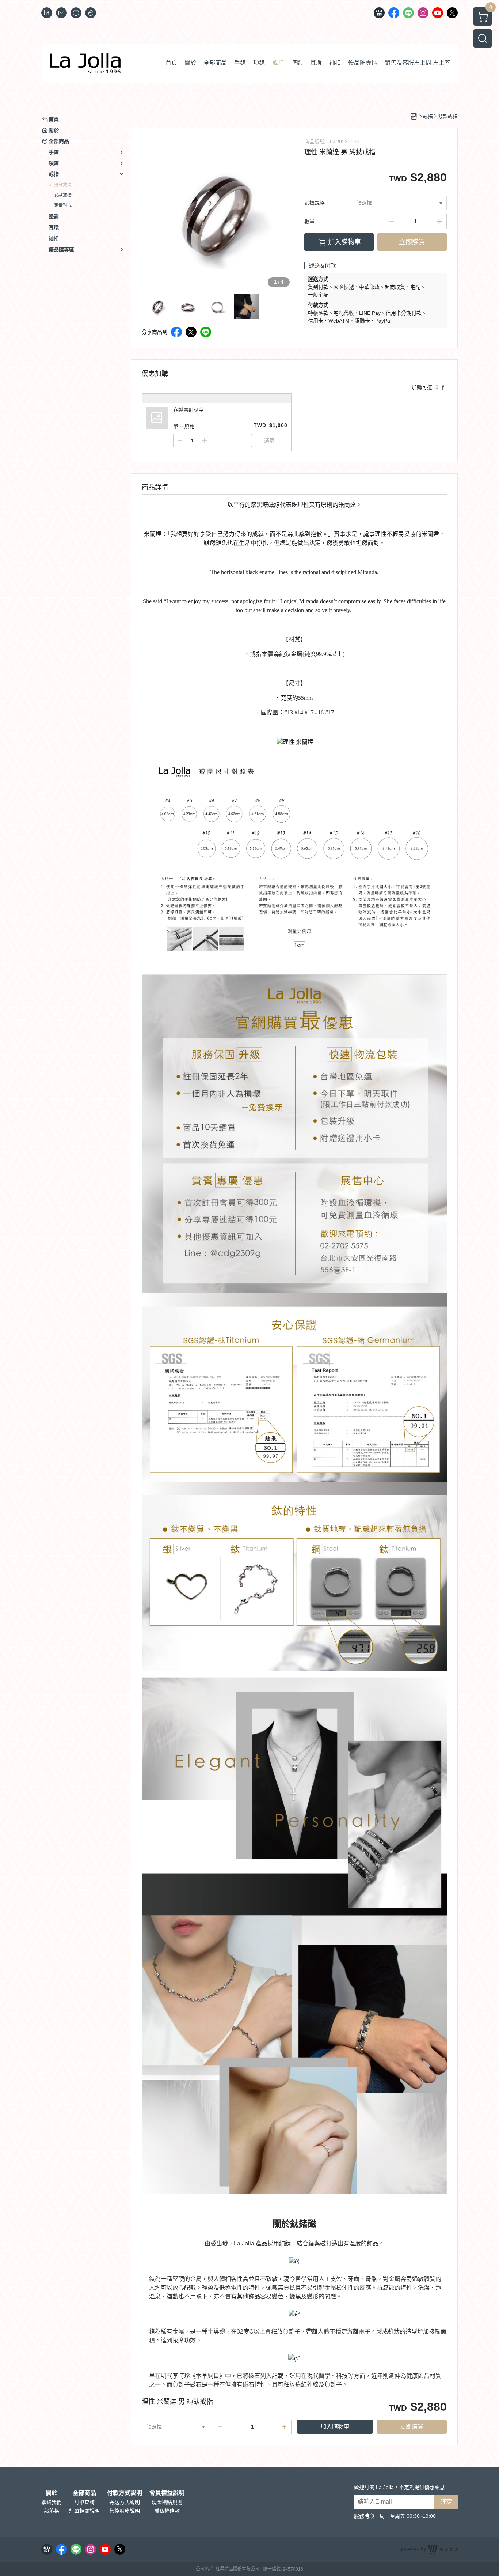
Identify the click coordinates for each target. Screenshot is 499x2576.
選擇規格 (315, 203)
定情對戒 (63, 205)
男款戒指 (63, 185)
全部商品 (84, 2493)
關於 (52, 2493)
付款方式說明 (125, 2493)
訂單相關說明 (84, 2511)
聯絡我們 (52, 2502)
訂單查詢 (84, 2502)
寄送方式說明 (125, 2502)
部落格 (52, 2511)
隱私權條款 (167, 2511)
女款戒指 (63, 195)
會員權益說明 (167, 2493)
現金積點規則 (167, 2502)
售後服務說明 (125, 2511)
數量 (309, 222)
